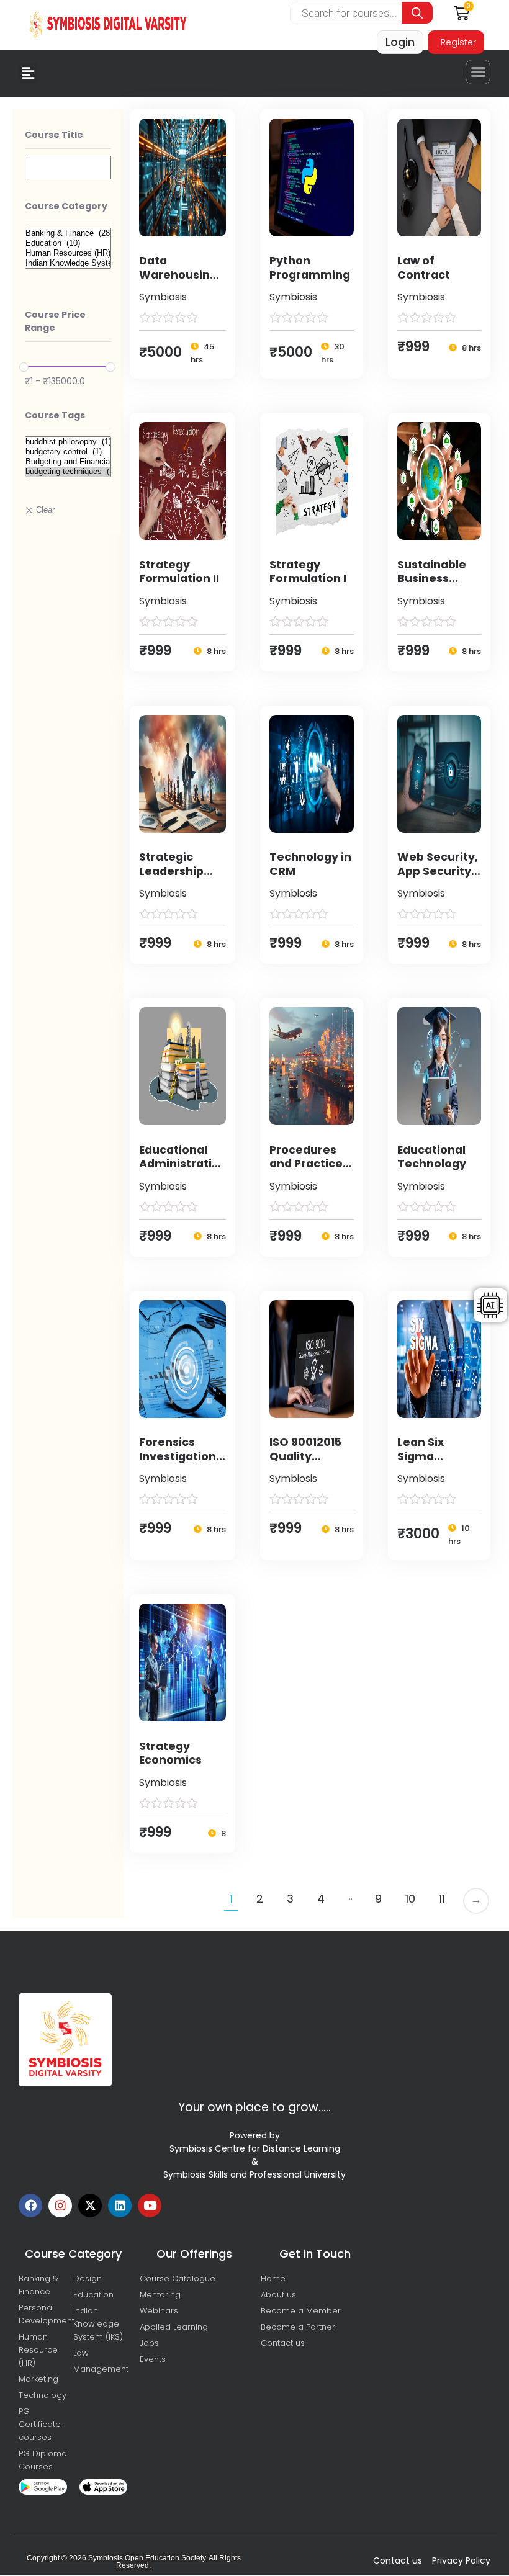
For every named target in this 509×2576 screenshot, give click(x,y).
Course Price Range (55, 321)
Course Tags (55, 415)
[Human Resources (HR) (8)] (68, 253)
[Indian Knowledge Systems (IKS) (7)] (68, 263)
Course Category (66, 206)
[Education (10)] (68, 243)
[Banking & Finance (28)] (68, 233)
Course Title (54, 135)
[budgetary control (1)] (68, 452)
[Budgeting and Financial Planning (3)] (68, 462)
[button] (28, 74)
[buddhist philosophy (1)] (68, 442)
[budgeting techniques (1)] (68, 472)
